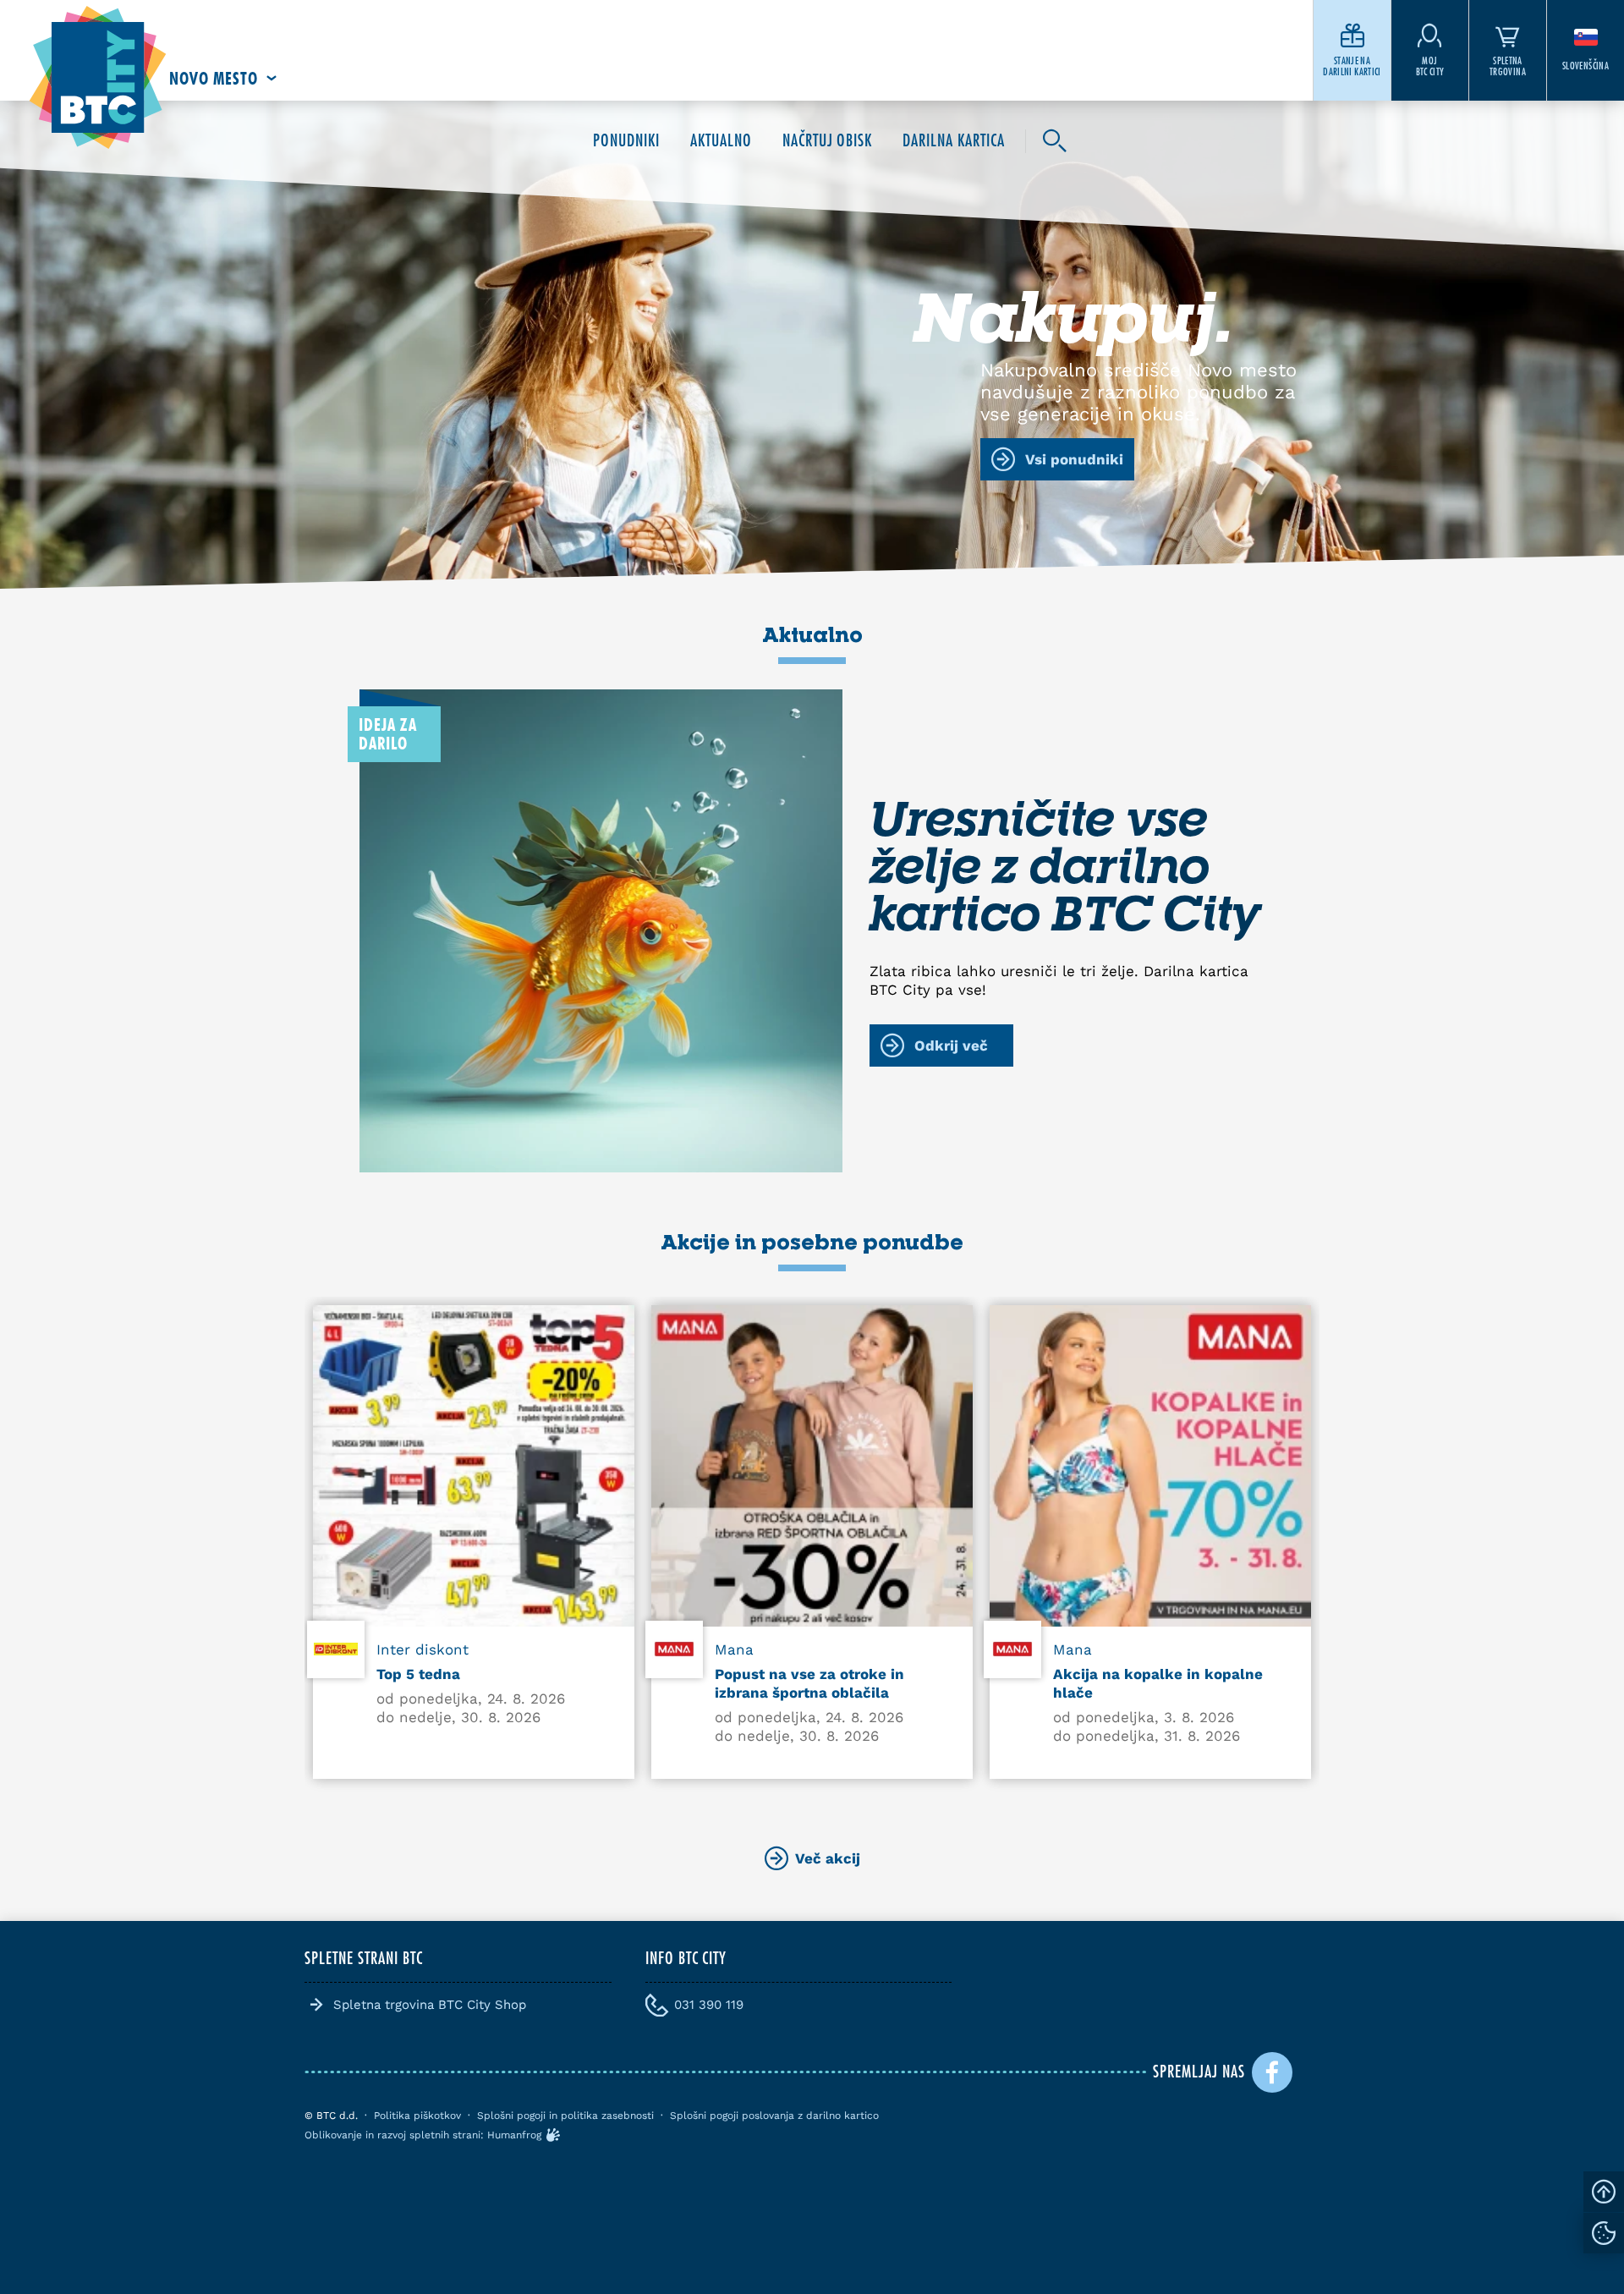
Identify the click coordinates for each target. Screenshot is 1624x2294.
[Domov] (98, 78)
